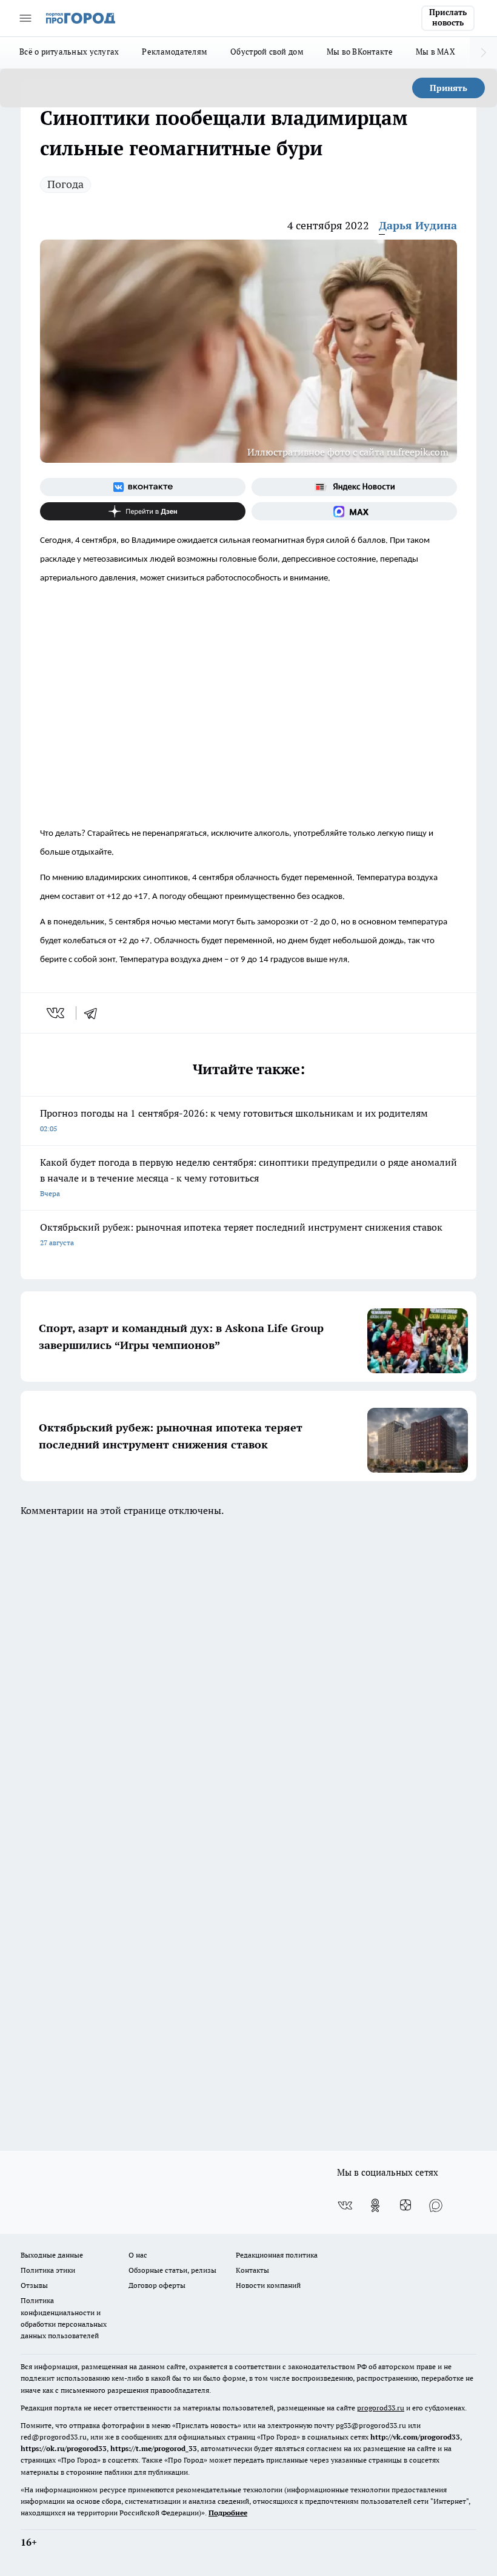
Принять (449, 88)
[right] (483, 53)
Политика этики (48, 2270)
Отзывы (34, 2285)
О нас (138, 2255)
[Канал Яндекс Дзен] (143, 511)
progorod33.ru (381, 2408)
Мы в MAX (435, 52)
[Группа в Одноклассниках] (375, 2205)
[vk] (57, 1013)
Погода (65, 184)
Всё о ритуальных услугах (69, 52)
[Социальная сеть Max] (354, 511)
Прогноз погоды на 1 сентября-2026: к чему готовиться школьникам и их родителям (234, 1120)
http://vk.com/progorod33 (415, 2437)
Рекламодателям (175, 52)
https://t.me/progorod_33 (154, 2448)
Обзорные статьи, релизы (172, 2270)
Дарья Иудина (418, 225)
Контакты (252, 2270)
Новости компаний (268, 2285)
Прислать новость (448, 18)
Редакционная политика (277, 2255)
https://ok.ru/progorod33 (64, 2448)
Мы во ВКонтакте (360, 52)
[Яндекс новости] (354, 487)
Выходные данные (52, 2255)
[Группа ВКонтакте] (143, 487)
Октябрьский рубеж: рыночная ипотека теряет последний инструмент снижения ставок (241, 1234)
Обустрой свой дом (267, 52)
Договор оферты (157, 2285)
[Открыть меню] (25, 18)
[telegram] (95, 1013)
